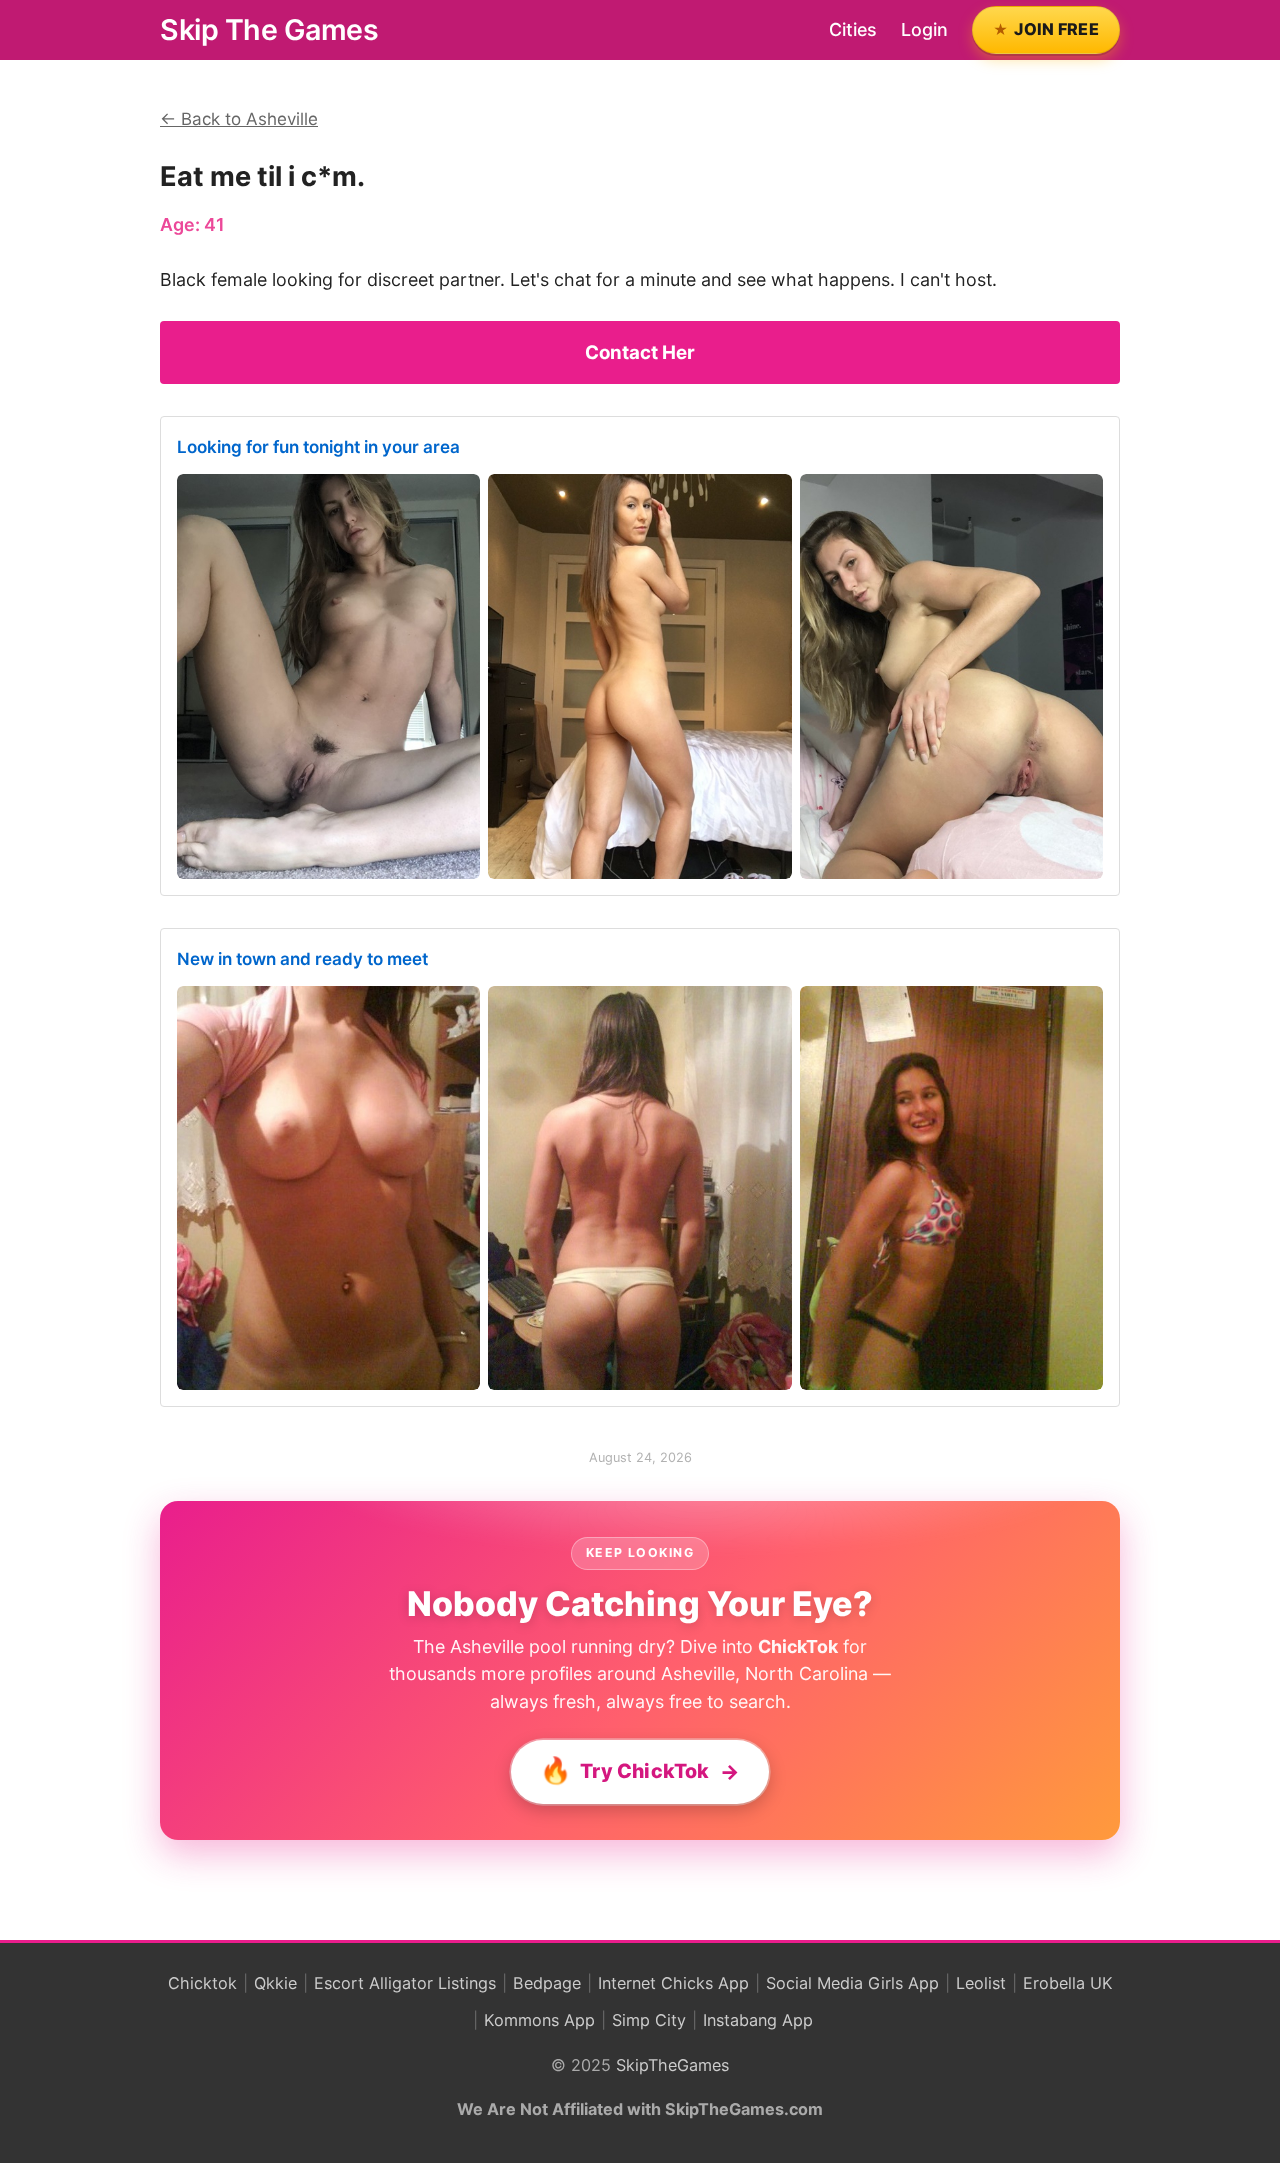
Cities (853, 29)
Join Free (1056, 29)
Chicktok (202, 1983)
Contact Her (640, 352)
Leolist (981, 1983)
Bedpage (547, 1983)
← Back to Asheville (239, 119)
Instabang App (758, 2020)
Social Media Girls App (852, 1983)
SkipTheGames (672, 2065)
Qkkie (275, 1983)
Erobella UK (1068, 1983)
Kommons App (539, 2020)
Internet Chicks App (673, 1983)
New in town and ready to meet (302, 959)
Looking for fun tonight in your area (318, 447)
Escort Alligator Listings (405, 1983)
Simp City (649, 2020)
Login (924, 29)
